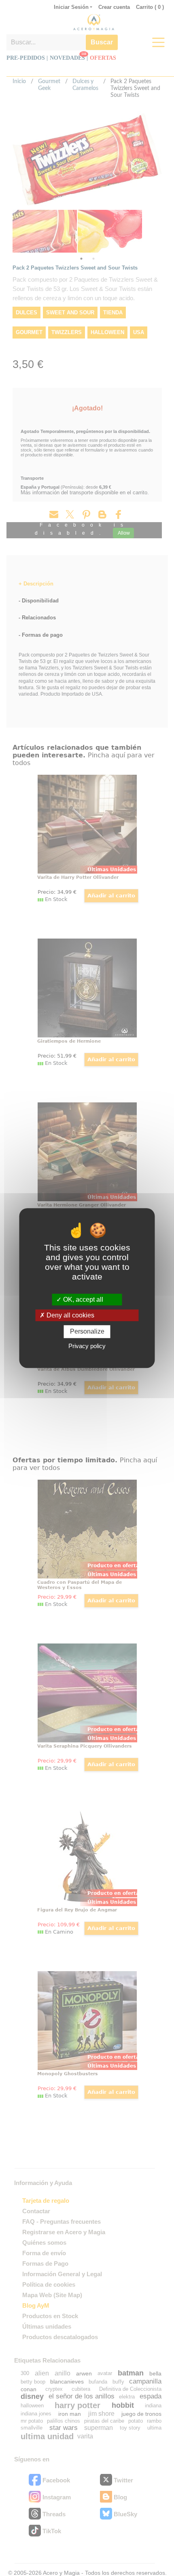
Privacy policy (87, 1346)
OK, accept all (82, 1299)
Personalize (87, 1332)
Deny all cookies (70, 1315)
